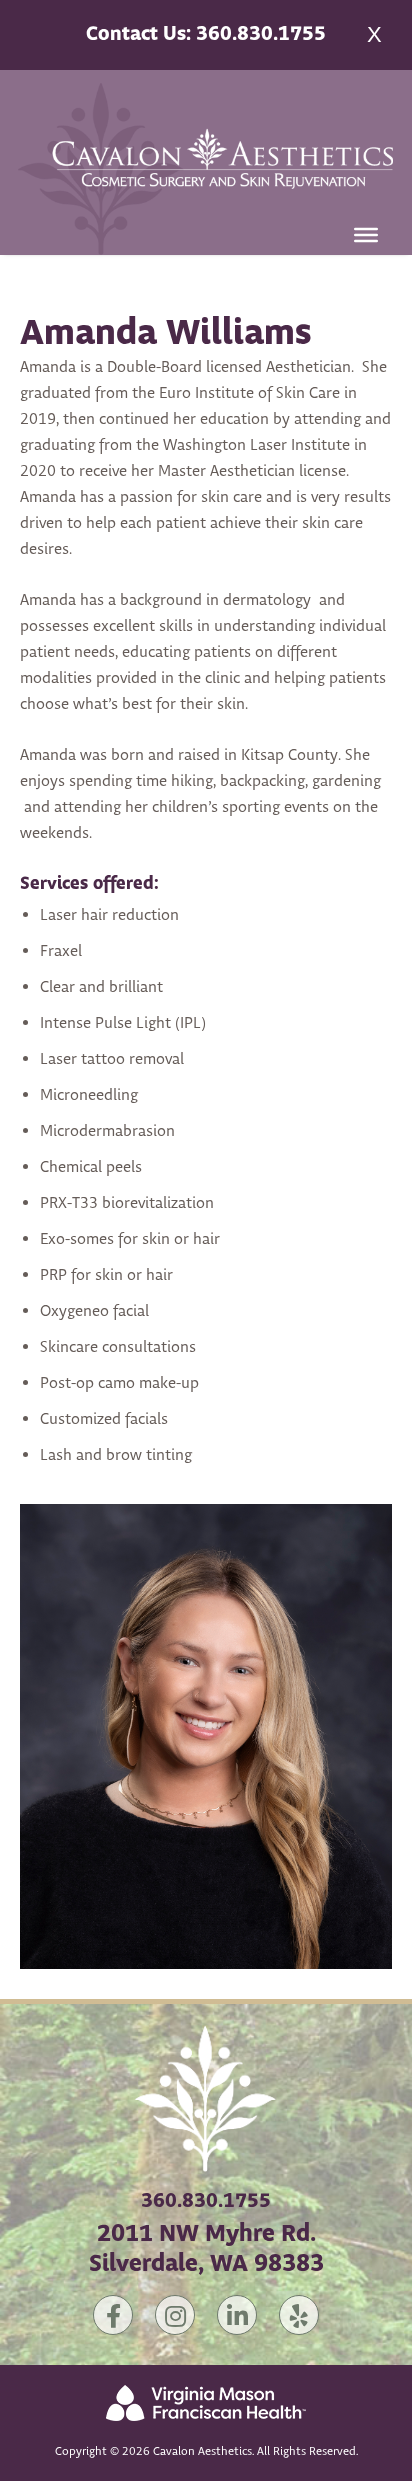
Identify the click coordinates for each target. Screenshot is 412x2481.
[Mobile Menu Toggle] (366, 235)
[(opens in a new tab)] (206, 2433)
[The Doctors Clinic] (206, 2160)
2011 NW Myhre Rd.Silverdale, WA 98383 (206, 2249)
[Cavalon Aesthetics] (206, 167)
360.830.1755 (206, 2201)
